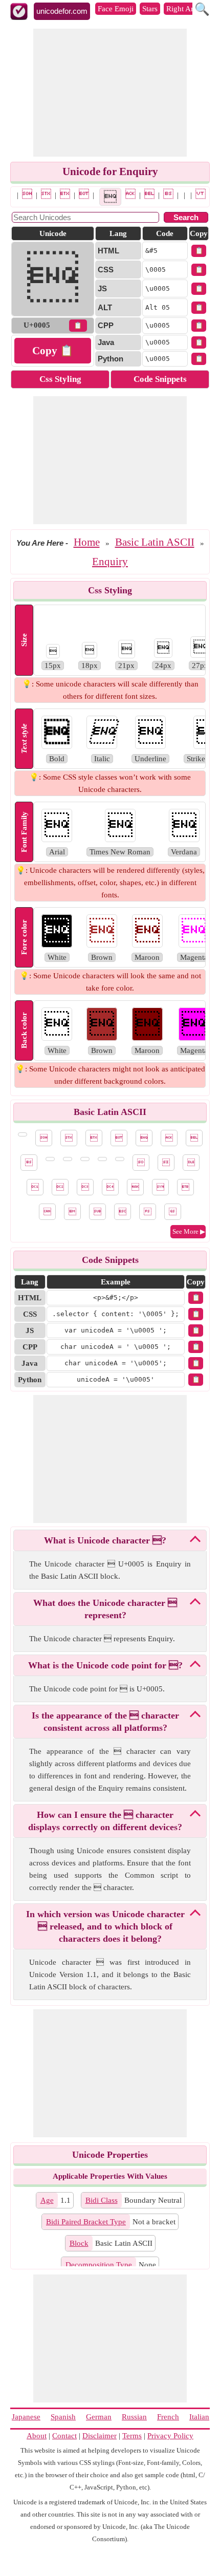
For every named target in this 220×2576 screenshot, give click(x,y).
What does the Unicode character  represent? (105, 1609)
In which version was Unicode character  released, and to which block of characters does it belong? (105, 1926)
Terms (132, 2436)
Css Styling (60, 379)
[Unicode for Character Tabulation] (182, 194)
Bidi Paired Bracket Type (86, 2222)
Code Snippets (160, 379)
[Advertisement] (110, 93)
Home (87, 542)
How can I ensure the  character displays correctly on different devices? (105, 1821)
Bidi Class (102, 2200)
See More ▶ (189, 1231)
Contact (64, 2436)
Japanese (26, 2417)
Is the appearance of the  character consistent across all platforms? (105, 1722)
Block (79, 2243)
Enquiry (110, 562)
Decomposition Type (99, 2265)
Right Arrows (188, 9)
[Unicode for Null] (15, 194)
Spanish (63, 2417)
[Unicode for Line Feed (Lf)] (189, 194)
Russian (134, 2417)
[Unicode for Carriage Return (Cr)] (120, 1159)
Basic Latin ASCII (155, 542)
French (168, 2417)
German (99, 2417)
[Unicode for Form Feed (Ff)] (102, 1159)
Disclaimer (100, 2436)
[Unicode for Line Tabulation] (201, 194)
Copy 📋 (53, 351)
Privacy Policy (170, 2436)
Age (47, 2200)
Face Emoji (116, 9)
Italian (199, 2417)
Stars (150, 9)
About (37, 2436)
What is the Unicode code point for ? (105, 1665)
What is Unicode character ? (105, 1540)
